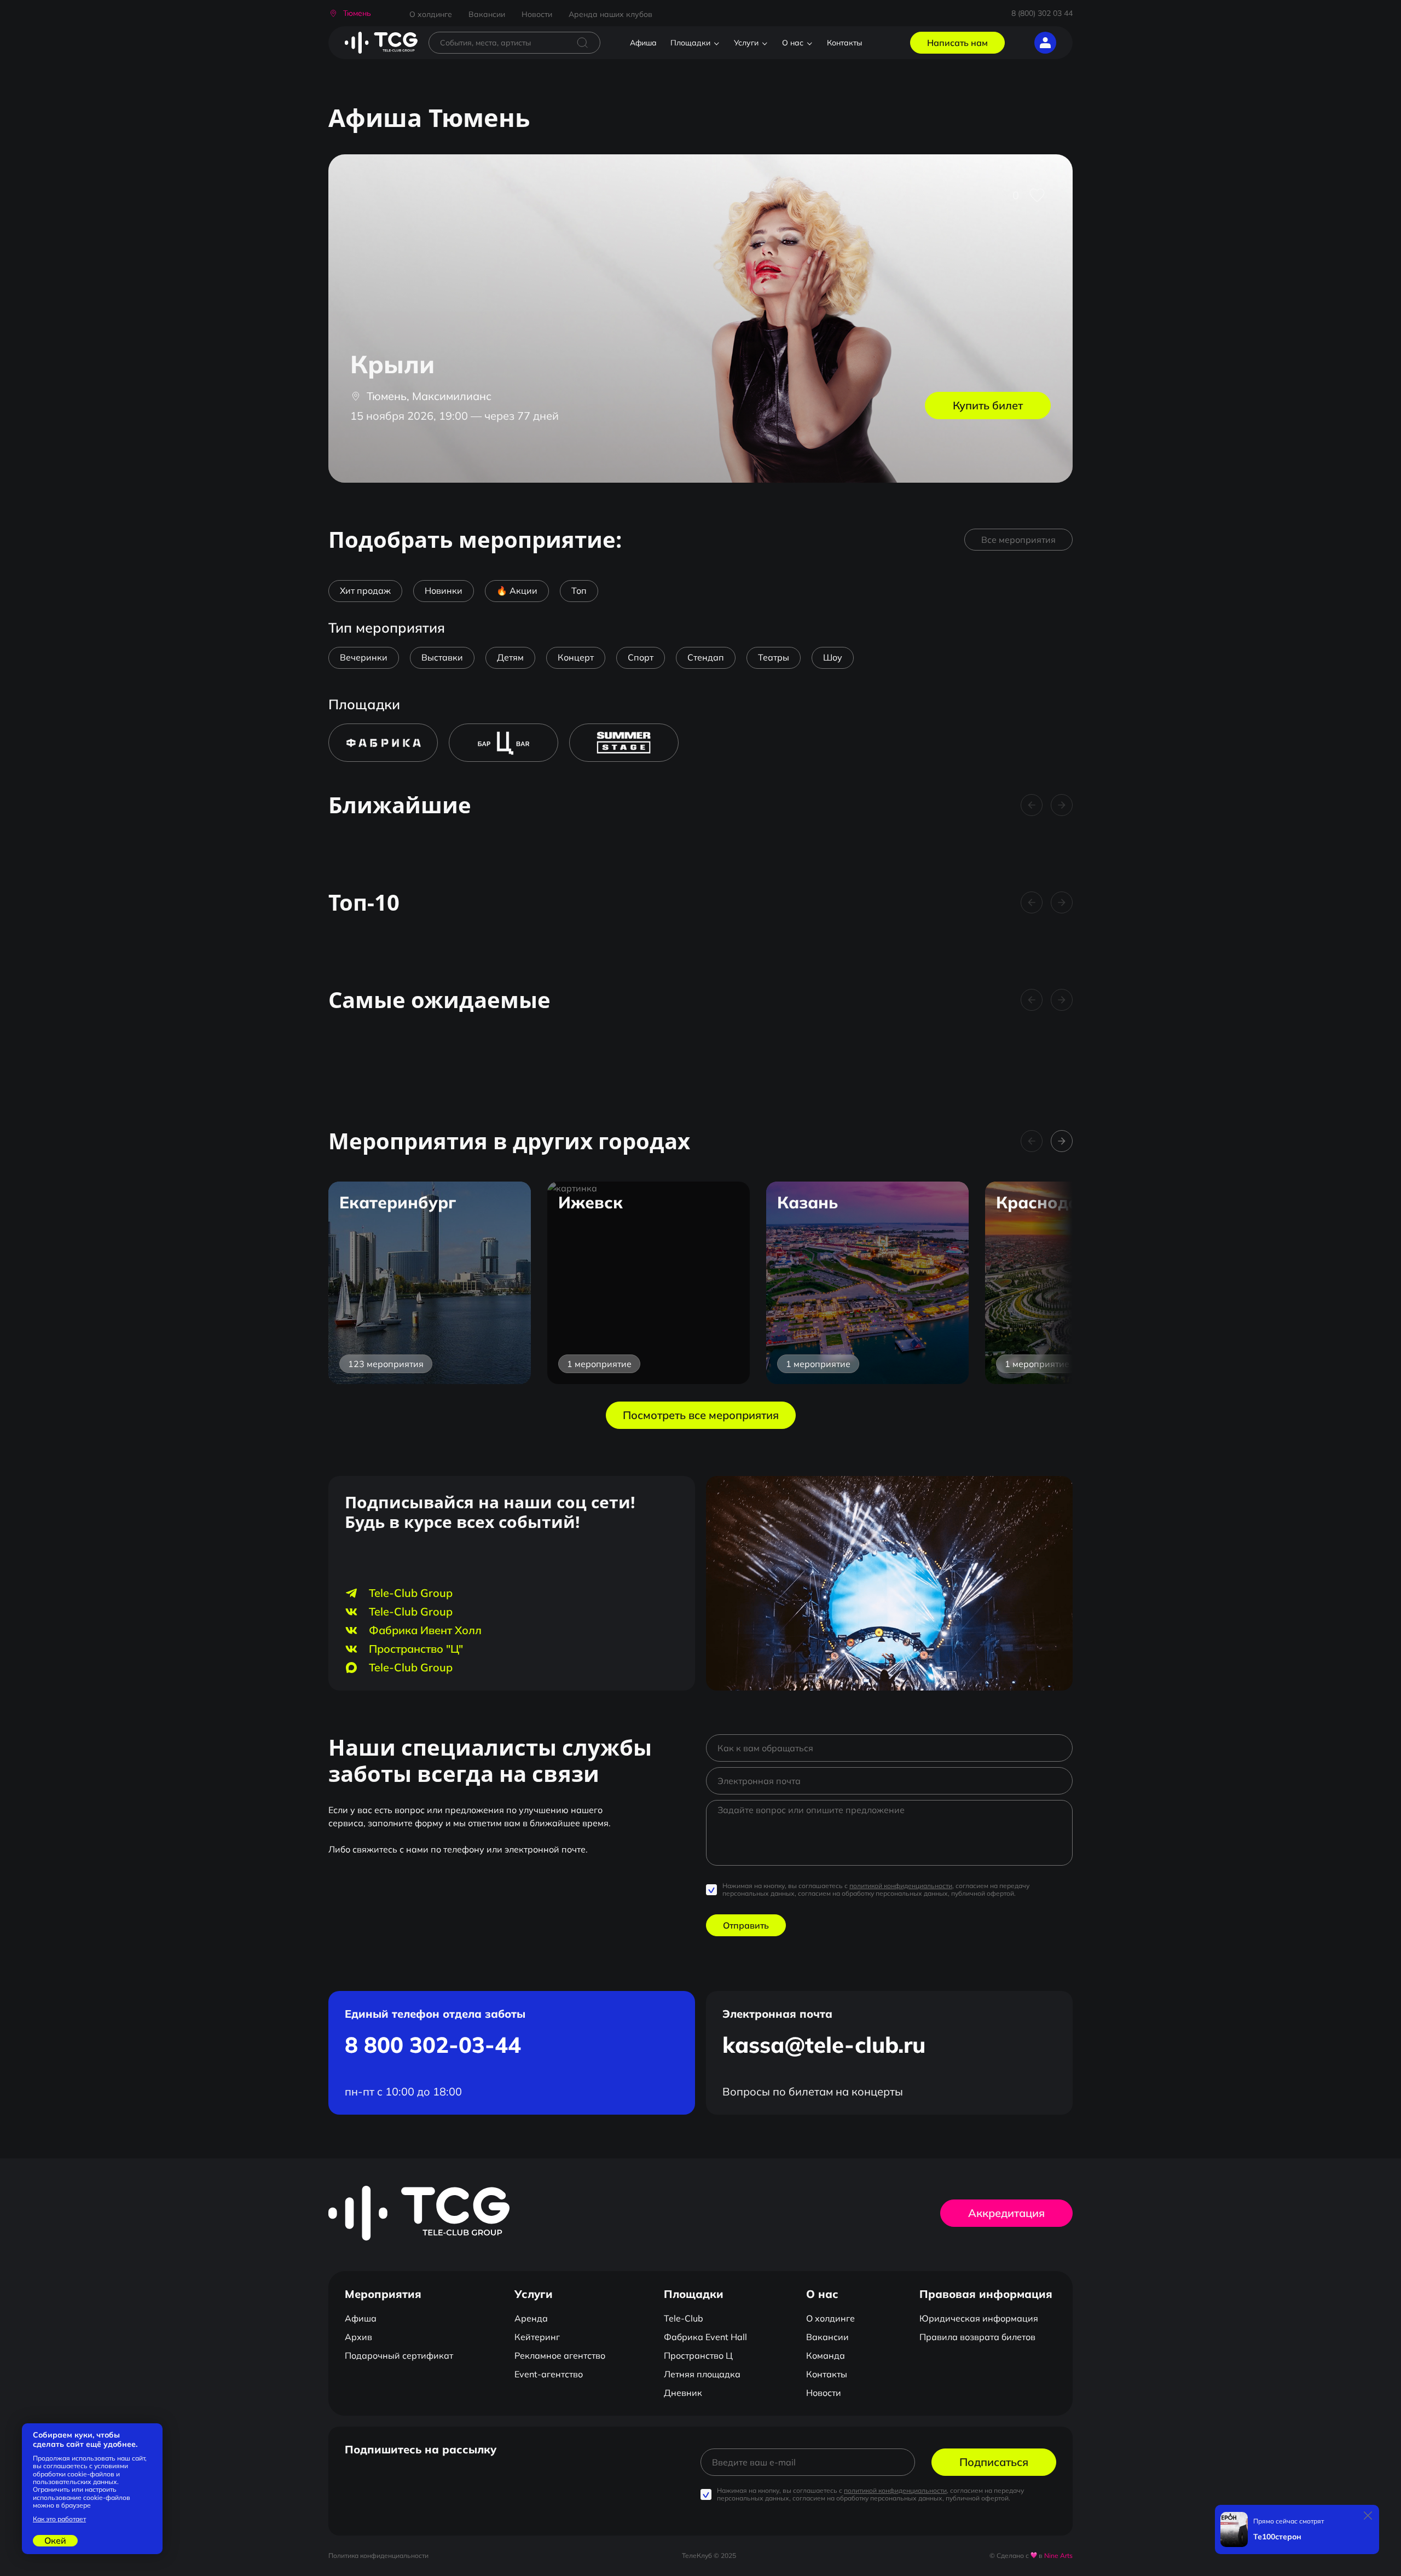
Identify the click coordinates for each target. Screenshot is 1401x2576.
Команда (826, 2355)
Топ (579, 591)
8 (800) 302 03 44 (1042, 13)
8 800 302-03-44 (433, 2045)
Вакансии (487, 14)
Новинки (444, 591)
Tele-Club (684, 2318)
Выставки (442, 657)
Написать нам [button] (957, 43)
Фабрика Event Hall (705, 2337)
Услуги (746, 43)
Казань (807, 1202)
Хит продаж (365, 591)
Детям (510, 657)
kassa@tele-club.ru (824, 2045)
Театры (774, 657)
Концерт (576, 657)
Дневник (683, 2393)
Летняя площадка (702, 2374)
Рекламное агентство (560, 2355)
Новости (537, 14)
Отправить (746, 1925)
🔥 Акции (517, 591)
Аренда (531, 2318)
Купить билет (988, 405)
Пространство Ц (698, 2355)
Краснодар (1043, 1202)
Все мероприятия (1018, 540)
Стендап (706, 657)
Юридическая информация (979, 2318)
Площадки (690, 43)
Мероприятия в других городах (509, 1141)
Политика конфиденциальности (378, 2555)
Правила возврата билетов (977, 2337)
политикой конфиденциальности (901, 1886)
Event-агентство (549, 2374)
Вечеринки (364, 657)
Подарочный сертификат (399, 2355)
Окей (55, 2540)
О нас (793, 43)
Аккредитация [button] (1006, 2213)
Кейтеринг (537, 2337)
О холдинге (431, 14)
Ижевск (590, 1202)
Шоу (833, 657)
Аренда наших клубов (610, 14)
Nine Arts (1058, 2555)
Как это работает (59, 2519)
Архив (358, 2337)
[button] (350, 13)
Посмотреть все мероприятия (701, 1415)
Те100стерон (1277, 2537)
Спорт (641, 657)
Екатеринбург (398, 1202)
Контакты (844, 43)
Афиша (643, 43)
